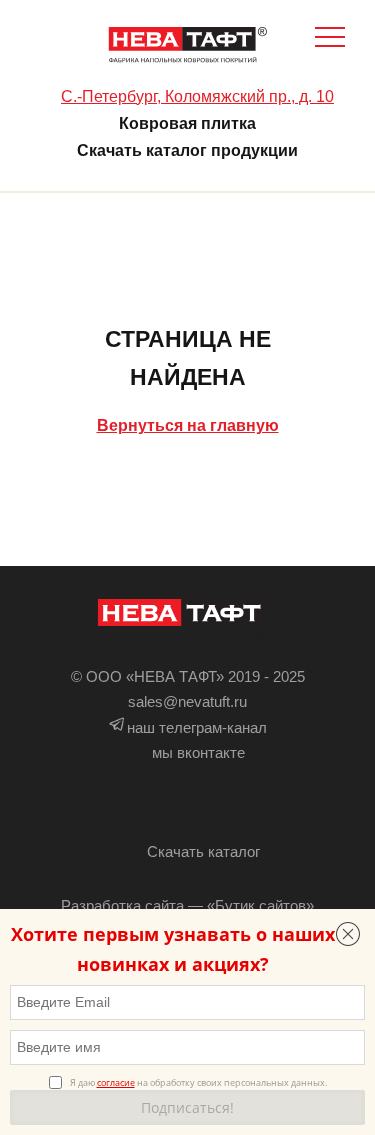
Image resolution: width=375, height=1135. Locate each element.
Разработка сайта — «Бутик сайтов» (187, 905)
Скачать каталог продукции (187, 150)
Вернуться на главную (188, 425)
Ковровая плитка (187, 123)
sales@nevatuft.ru (187, 701)
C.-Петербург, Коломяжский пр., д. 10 (197, 96)
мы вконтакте (198, 752)
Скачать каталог (203, 851)
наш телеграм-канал (197, 727)
